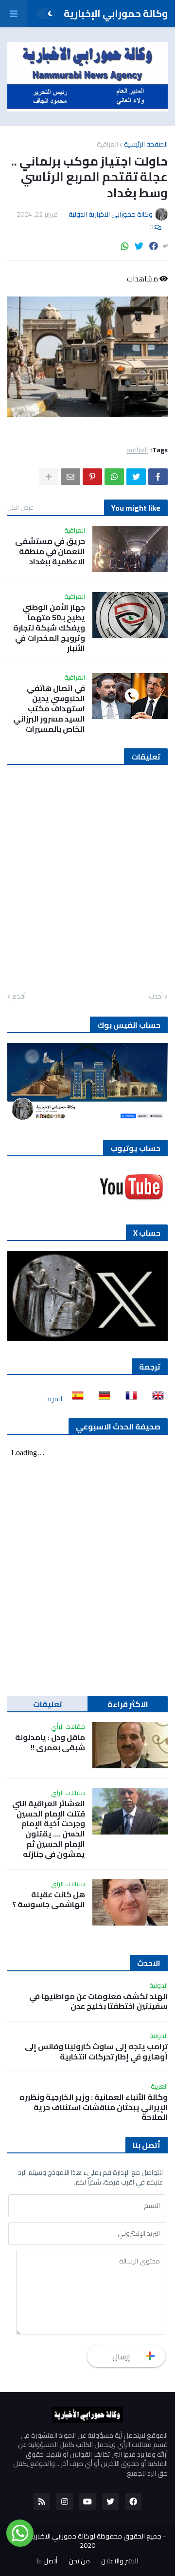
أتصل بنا (47, 2561)
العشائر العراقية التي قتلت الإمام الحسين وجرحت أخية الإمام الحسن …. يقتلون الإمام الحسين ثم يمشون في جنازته (49, 1829)
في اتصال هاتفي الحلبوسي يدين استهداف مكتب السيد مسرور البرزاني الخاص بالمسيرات (49, 708)
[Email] (70, 477)
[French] (128, 1399)
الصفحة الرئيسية (146, 144)
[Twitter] (139, 246)
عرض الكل (20, 507)
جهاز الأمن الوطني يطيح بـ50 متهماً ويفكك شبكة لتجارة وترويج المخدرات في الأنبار (49, 628)
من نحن (79, 2561)
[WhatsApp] (125, 246)
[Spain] (75, 1399)
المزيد (54, 1399)
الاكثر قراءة (128, 1704)
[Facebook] (154, 246)
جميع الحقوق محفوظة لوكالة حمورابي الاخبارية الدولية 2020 (85, 2541)
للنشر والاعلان (120, 2561)
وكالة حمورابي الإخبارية (116, 13)
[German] (102, 1399)
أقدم (19, 997)
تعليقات (48, 1704)
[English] (155, 1399)
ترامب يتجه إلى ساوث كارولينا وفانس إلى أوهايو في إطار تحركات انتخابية (96, 2052)
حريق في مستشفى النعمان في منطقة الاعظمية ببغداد (50, 551)
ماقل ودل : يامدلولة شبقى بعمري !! (50, 1742)
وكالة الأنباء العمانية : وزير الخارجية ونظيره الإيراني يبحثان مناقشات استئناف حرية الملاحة (94, 2107)
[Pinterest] (92, 477)
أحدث (156, 997)
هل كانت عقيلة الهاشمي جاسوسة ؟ (49, 1900)
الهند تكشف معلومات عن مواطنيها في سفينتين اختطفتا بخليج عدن (98, 2001)
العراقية (107, 144)
